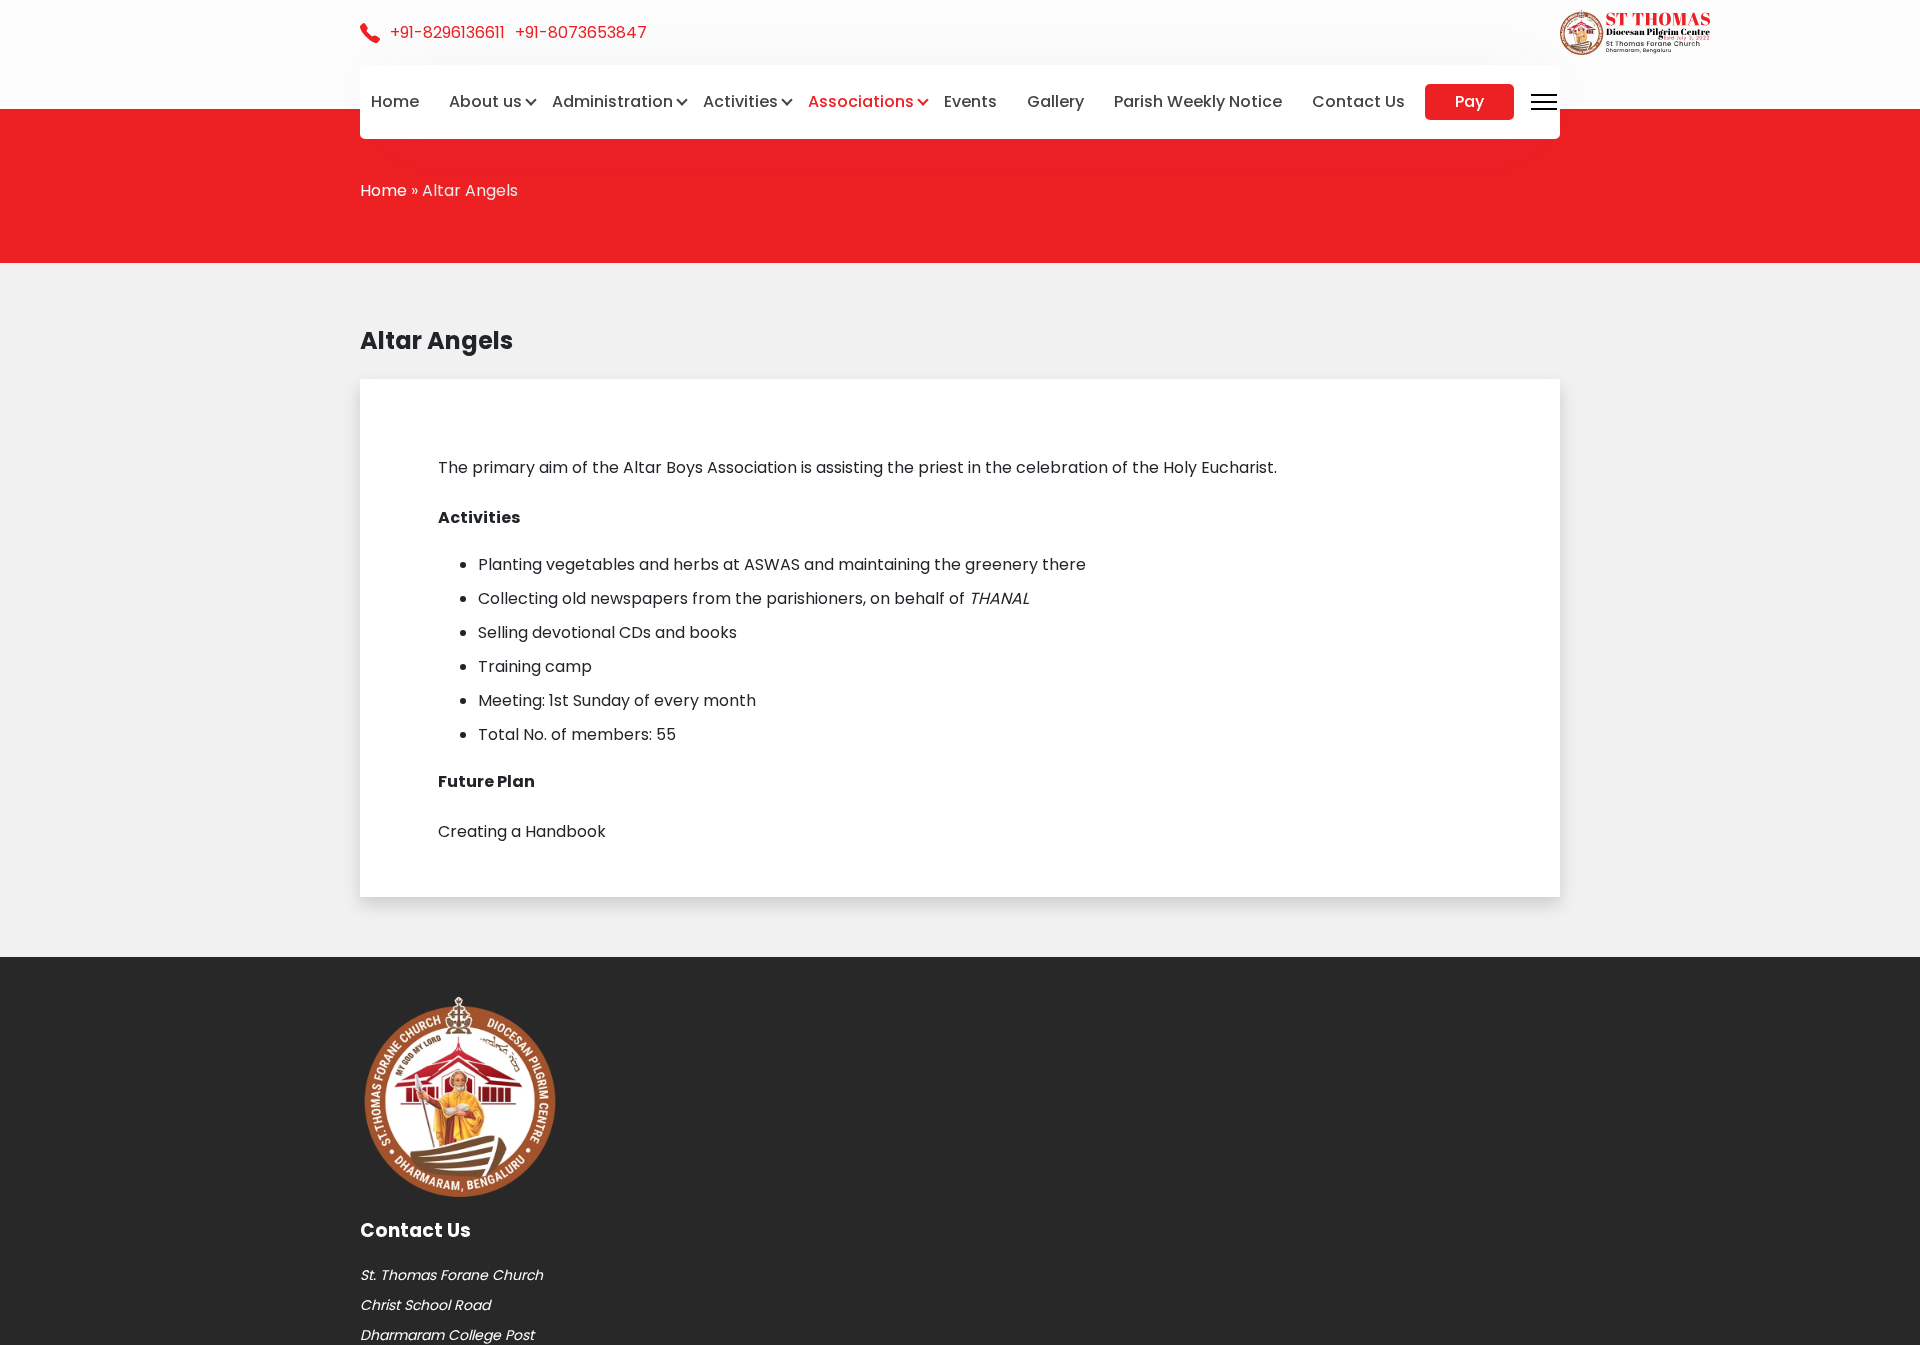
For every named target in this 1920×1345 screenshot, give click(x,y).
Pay (1469, 101)
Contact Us (1358, 101)
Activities (740, 101)
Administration (612, 101)
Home (395, 101)
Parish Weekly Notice (1198, 101)
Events (970, 101)
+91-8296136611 (447, 32)
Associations (861, 101)
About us (485, 101)
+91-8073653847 (581, 32)
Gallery (1055, 101)
